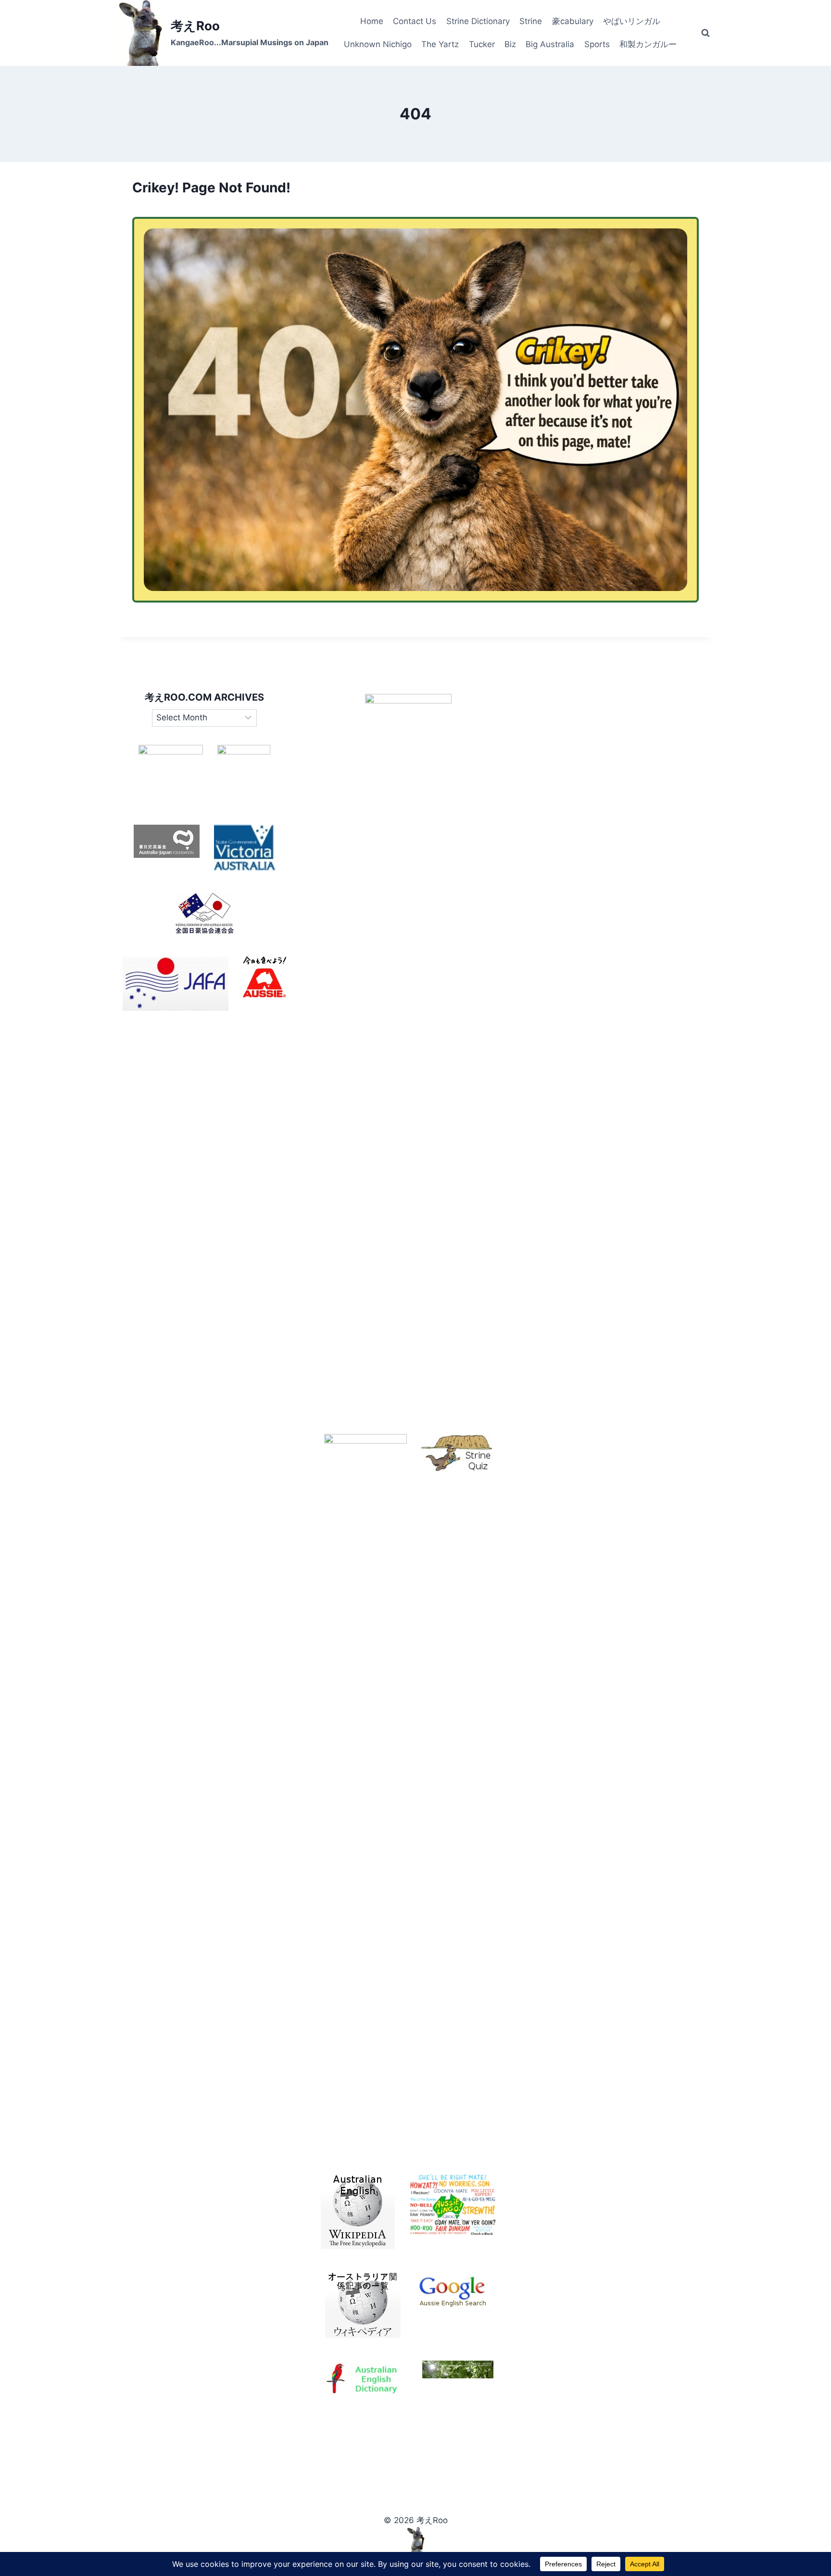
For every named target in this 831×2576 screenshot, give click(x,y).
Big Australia (550, 44)
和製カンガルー (648, 44)
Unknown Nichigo (378, 44)
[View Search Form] (705, 33)
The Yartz (440, 44)
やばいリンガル (632, 21)
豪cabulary (573, 21)
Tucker (482, 44)
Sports (597, 44)
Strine (531, 21)
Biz (510, 44)
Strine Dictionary (478, 21)
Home (372, 21)
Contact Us (415, 21)
